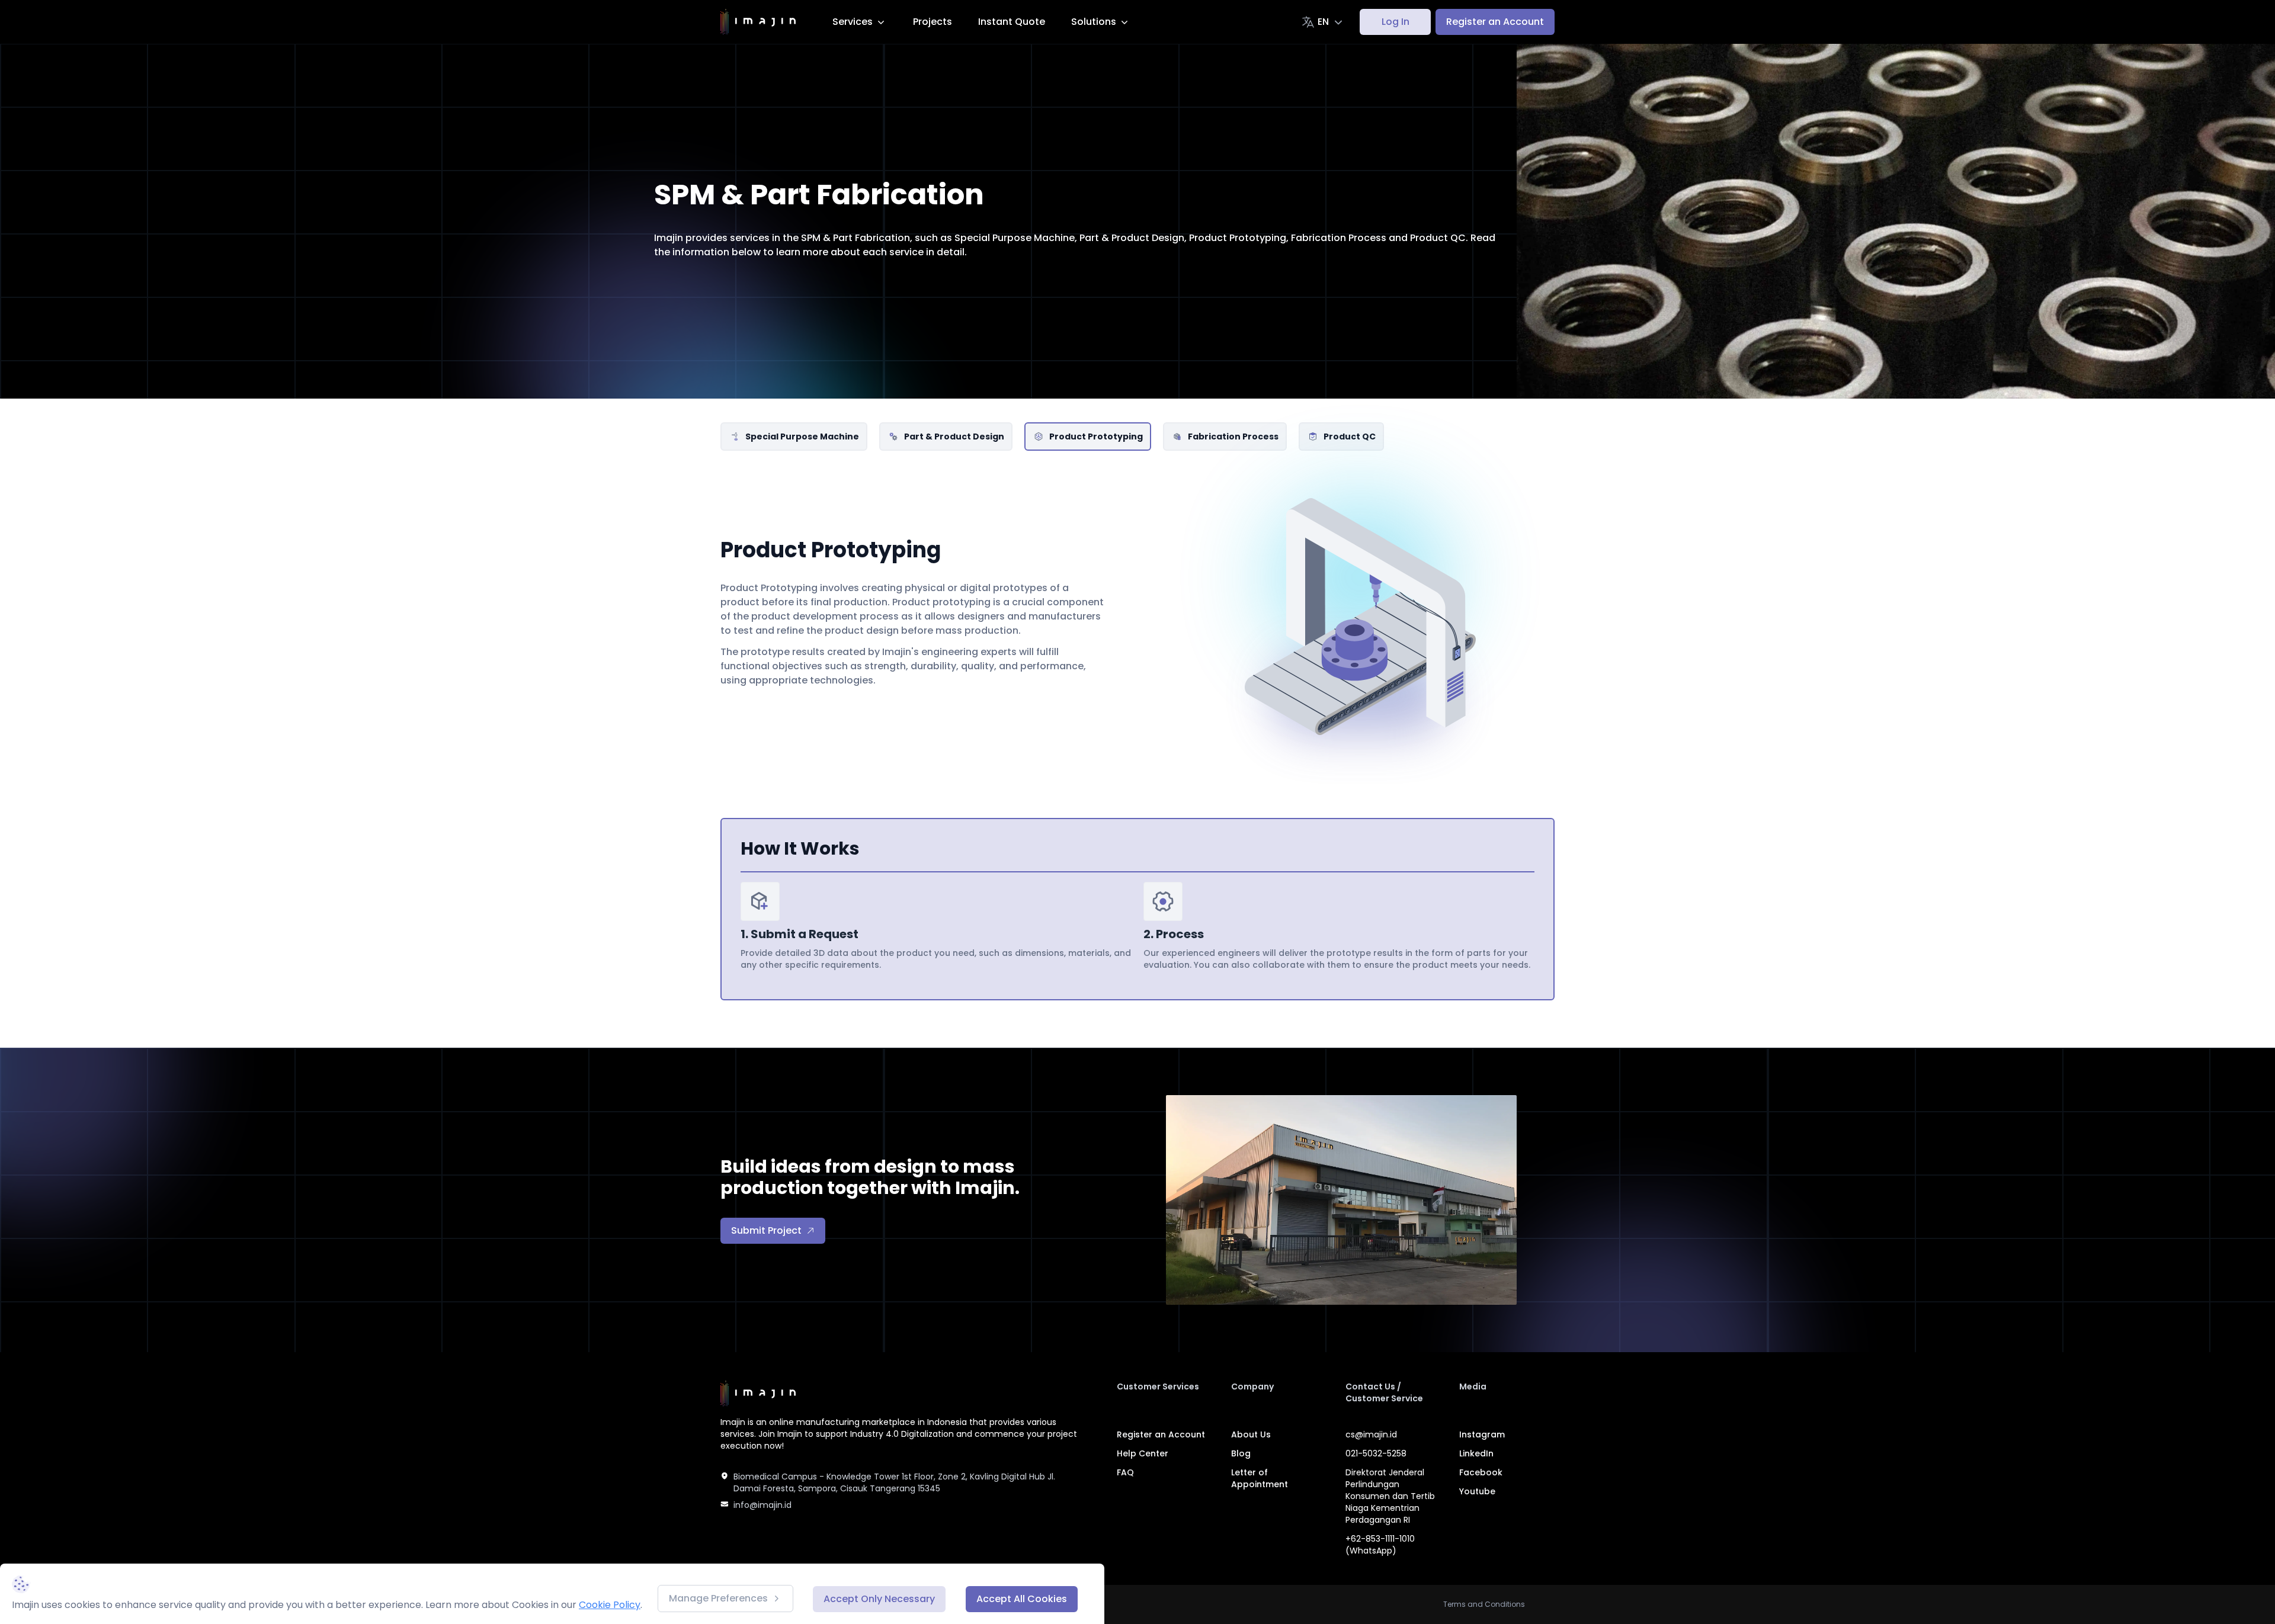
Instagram (1482, 1434)
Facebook (1481, 1472)
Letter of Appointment (1260, 1478)
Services (853, 22)
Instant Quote (1012, 22)
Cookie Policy (610, 1605)
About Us (1251, 1434)
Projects (933, 22)
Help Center (1143, 1453)
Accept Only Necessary (879, 1599)
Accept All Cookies (1022, 1599)
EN (1323, 22)
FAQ (1125, 1472)
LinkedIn (1476, 1453)
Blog (1241, 1453)
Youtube (1477, 1491)
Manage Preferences (718, 1598)
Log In (1396, 22)
